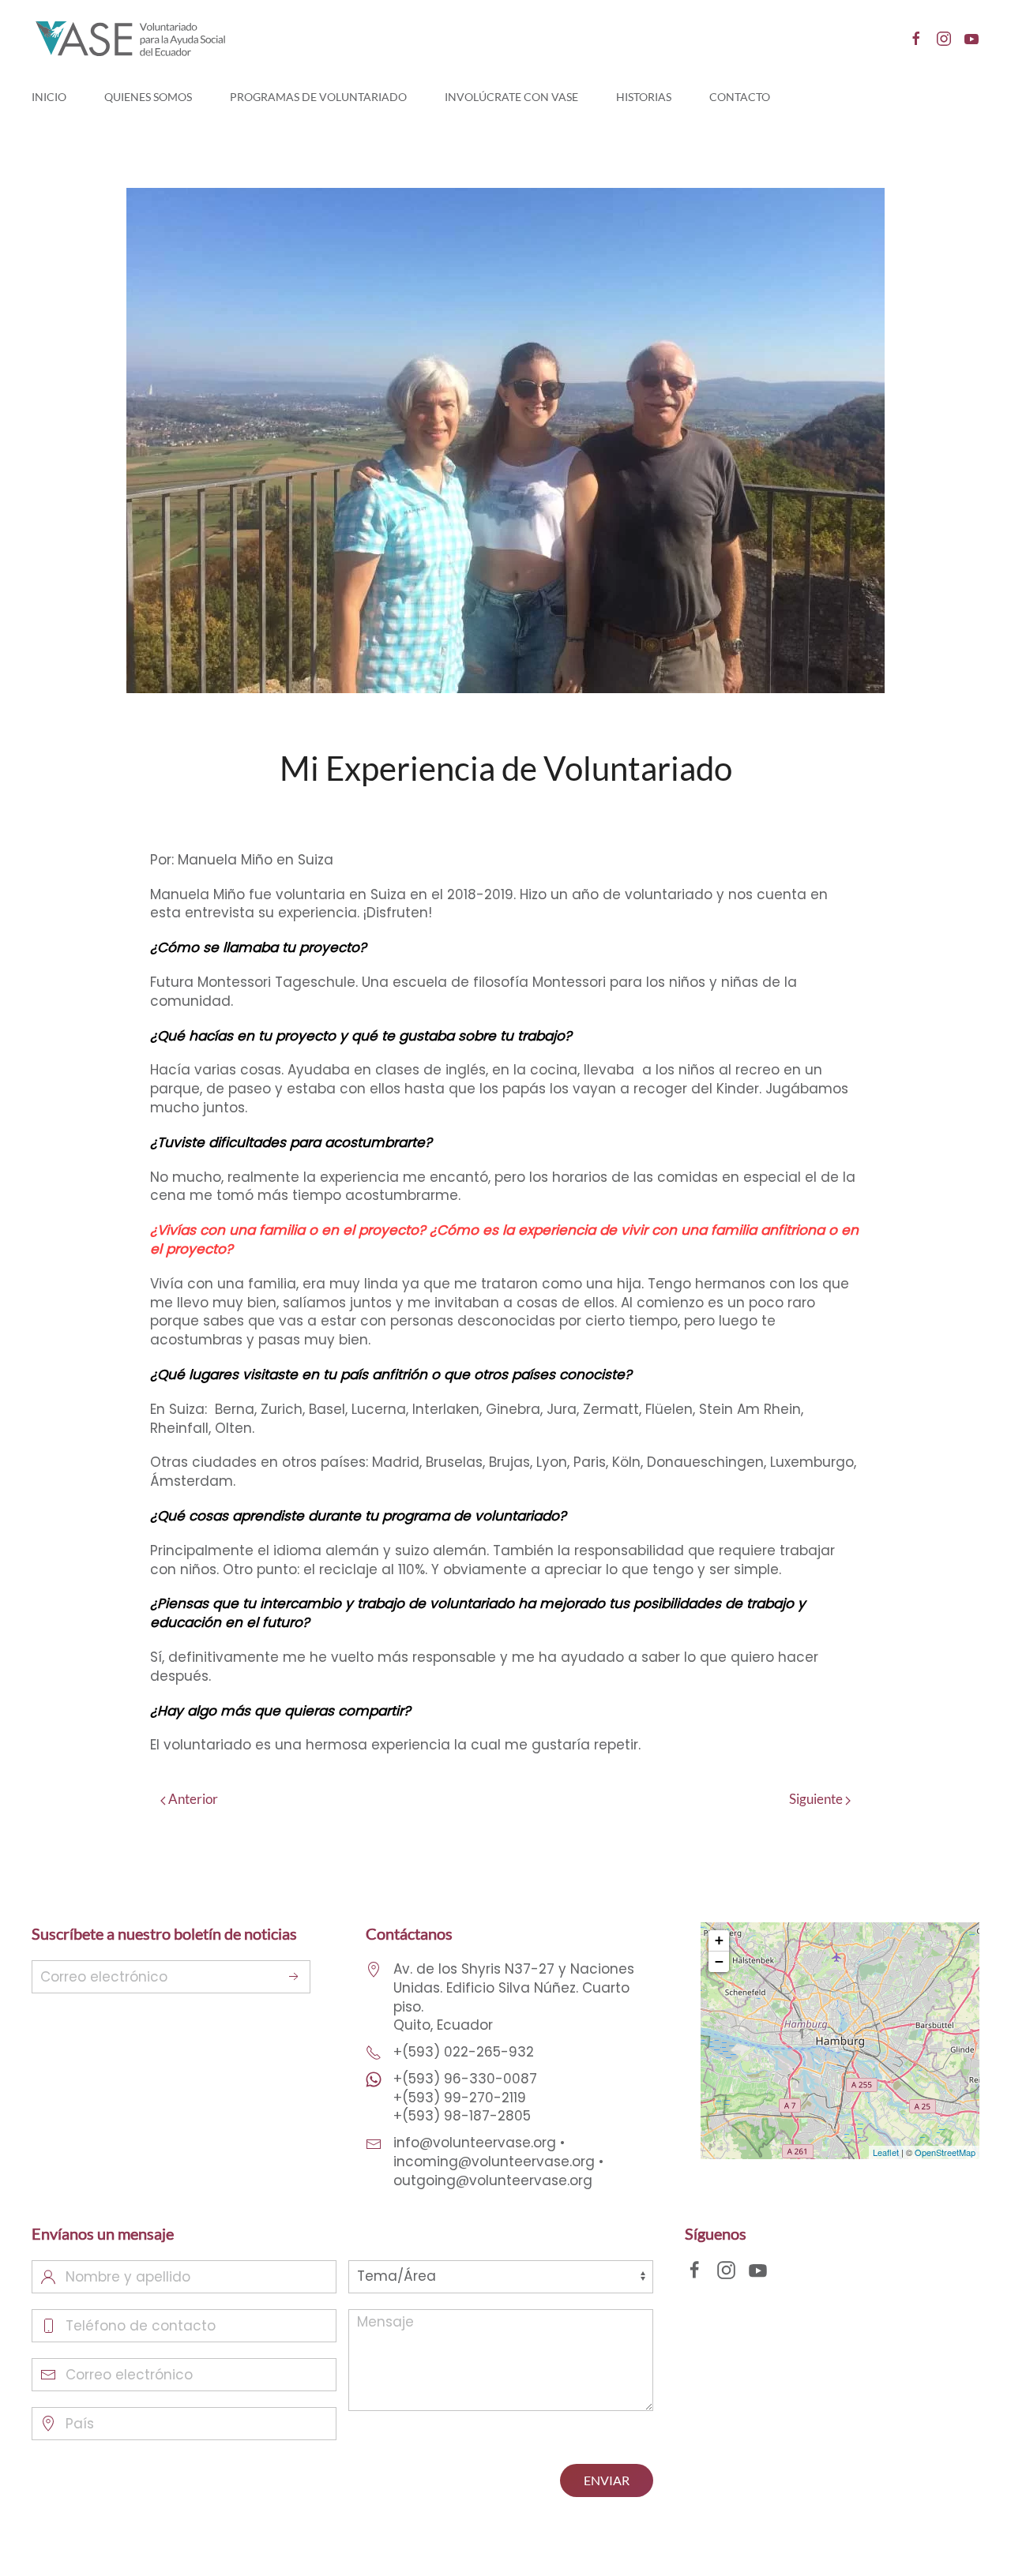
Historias (644, 97)
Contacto (740, 97)
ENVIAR (607, 2480)
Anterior (192, 1799)
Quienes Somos (148, 97)
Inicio (49, 97)
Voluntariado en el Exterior (627, 811)
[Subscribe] (294, 1977)
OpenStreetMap (945, 2152)
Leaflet (886, 2152)
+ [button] (719, 1940)
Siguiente (817, 1799)
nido (385, 811)
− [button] (719, 1961)
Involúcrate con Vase (511, 97)
